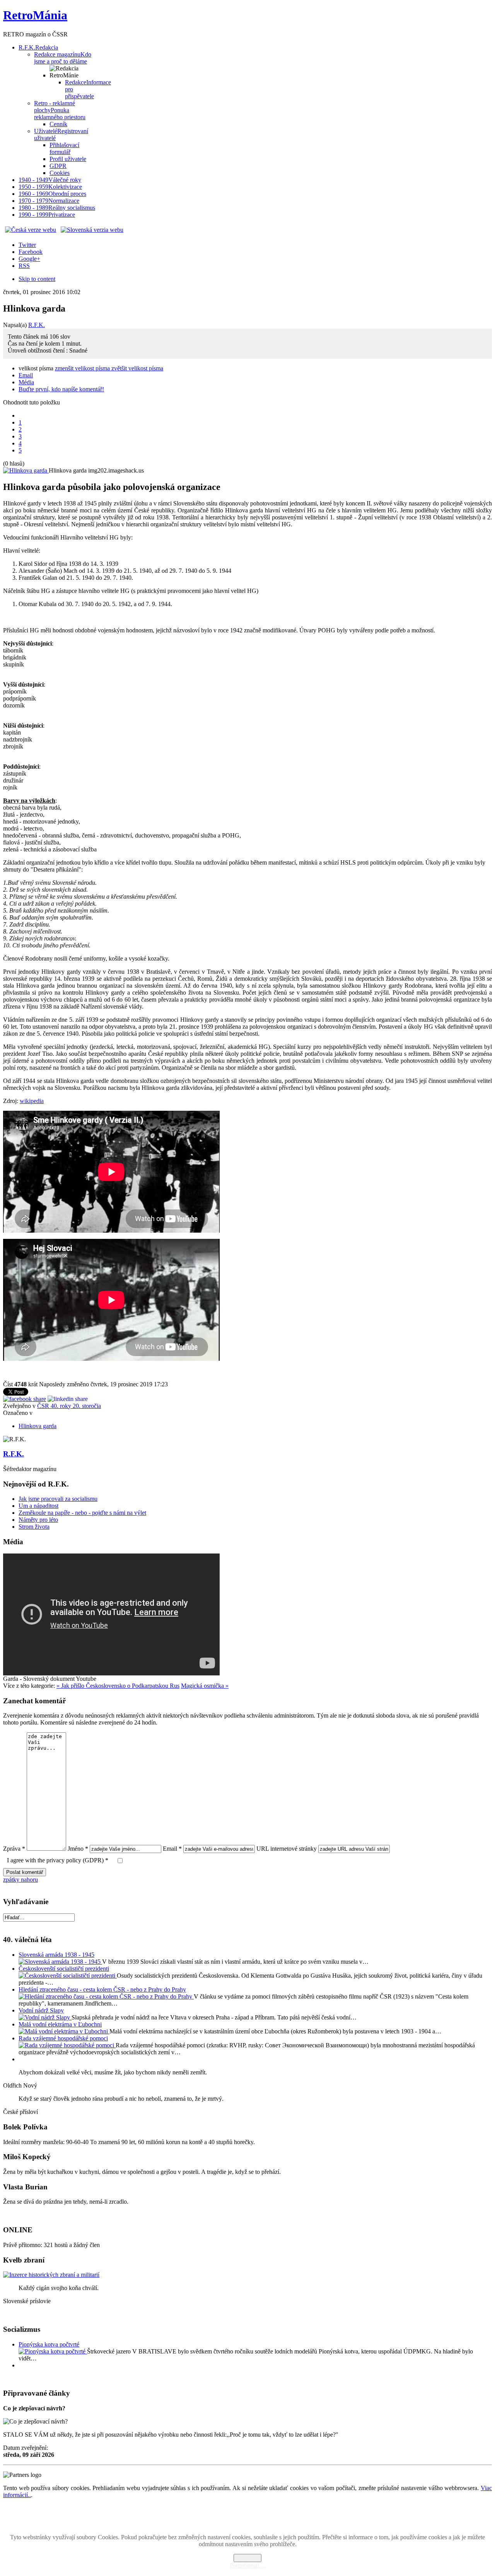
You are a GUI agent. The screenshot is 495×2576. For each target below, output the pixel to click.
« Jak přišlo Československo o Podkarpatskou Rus (118, 1686)
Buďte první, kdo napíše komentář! (61, 389)
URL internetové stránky (287, 1849)
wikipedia (32, 1101)
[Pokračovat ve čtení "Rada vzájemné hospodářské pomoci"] (67, 2045)
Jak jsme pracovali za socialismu (58, 1499)
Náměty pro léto (38, 1520)
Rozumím (247, 2558)
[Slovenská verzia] (92, 230)
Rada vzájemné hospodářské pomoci (63, 2038)
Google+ (29, 259)
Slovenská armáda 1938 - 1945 (56, 1955)
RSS (24, 266)
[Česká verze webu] (31, 230)
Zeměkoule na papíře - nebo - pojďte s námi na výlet (82, 1513)
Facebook (31, 252)
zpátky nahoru (20, 1880)
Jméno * (78, 1849)
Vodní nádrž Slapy (41, 2010)
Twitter (27, 245)
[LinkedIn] (68, 1399)
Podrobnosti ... (247, 2565)
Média (26, 382)
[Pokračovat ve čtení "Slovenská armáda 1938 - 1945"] (60, 1962)
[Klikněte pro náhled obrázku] (26, 470)
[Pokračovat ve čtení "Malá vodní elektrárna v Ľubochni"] (64, 2031)
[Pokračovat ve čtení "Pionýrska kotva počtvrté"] (53, 2351)
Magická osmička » (205, 1686)
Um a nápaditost (38, 1506)
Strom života (34, 1527)
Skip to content (37, 279)
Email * (172, 1849)
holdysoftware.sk (265, 2518)
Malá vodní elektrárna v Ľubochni (60, 2024)
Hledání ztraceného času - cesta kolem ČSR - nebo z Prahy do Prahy (102, 1989)
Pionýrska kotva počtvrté (49, 2344)
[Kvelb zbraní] (51, 2275)
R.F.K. (37, 325)
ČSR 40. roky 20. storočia (69, 1406)
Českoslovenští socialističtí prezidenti (64, 1969)
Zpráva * (14, 1849)
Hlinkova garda (38, 1426)
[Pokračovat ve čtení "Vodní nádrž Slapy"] (45, 2017)
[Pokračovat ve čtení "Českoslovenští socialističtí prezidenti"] (68, 1976)
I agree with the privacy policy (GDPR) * (58, 1860)
